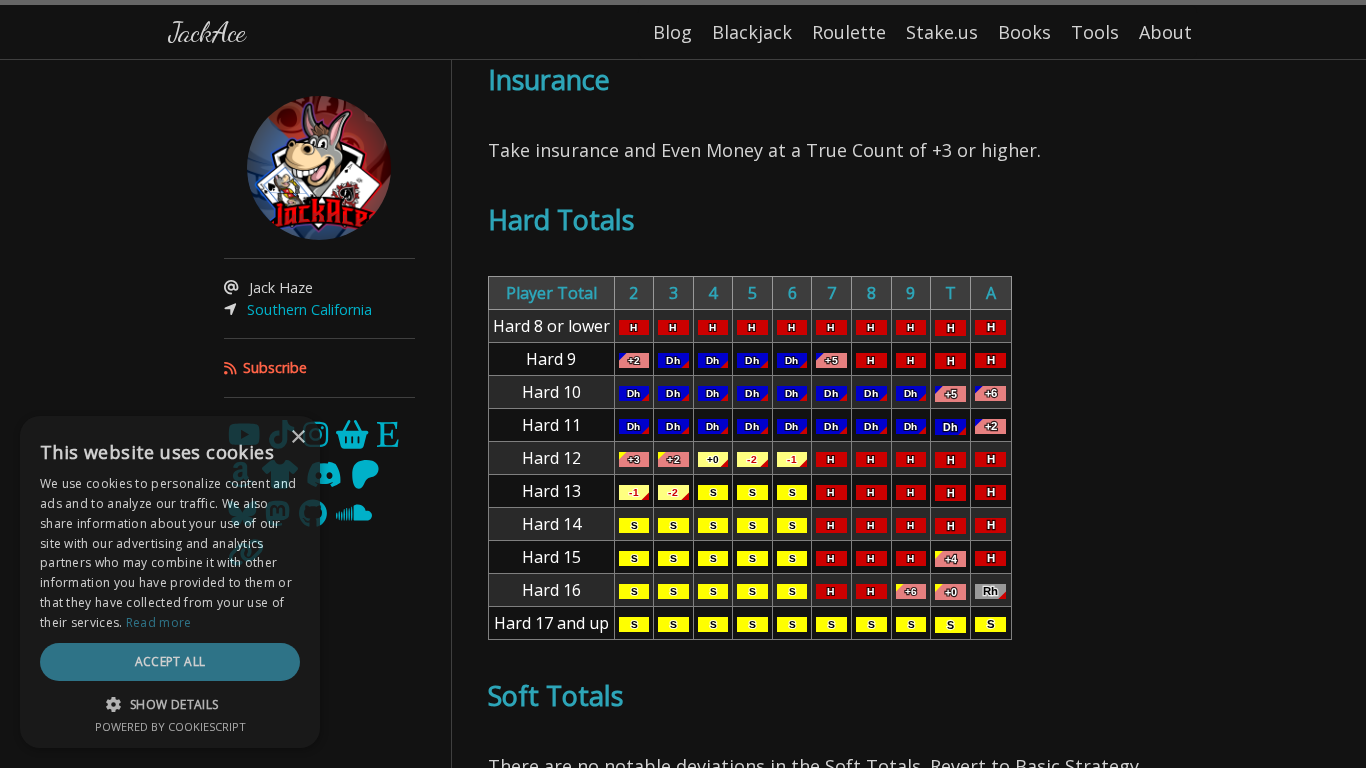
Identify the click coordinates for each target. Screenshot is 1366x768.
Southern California (309, 309)
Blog (672, 32)
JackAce (207, 31)
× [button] (297, 437)
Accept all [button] (170, 661)
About (1165, 32)
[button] (170, 704)
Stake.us (942, 32)
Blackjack (752, 32)
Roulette (849, 32)
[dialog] (170, 582)
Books (1024, 32)
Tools (1095, 32)
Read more (159, 622)
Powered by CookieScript (170, 726)
